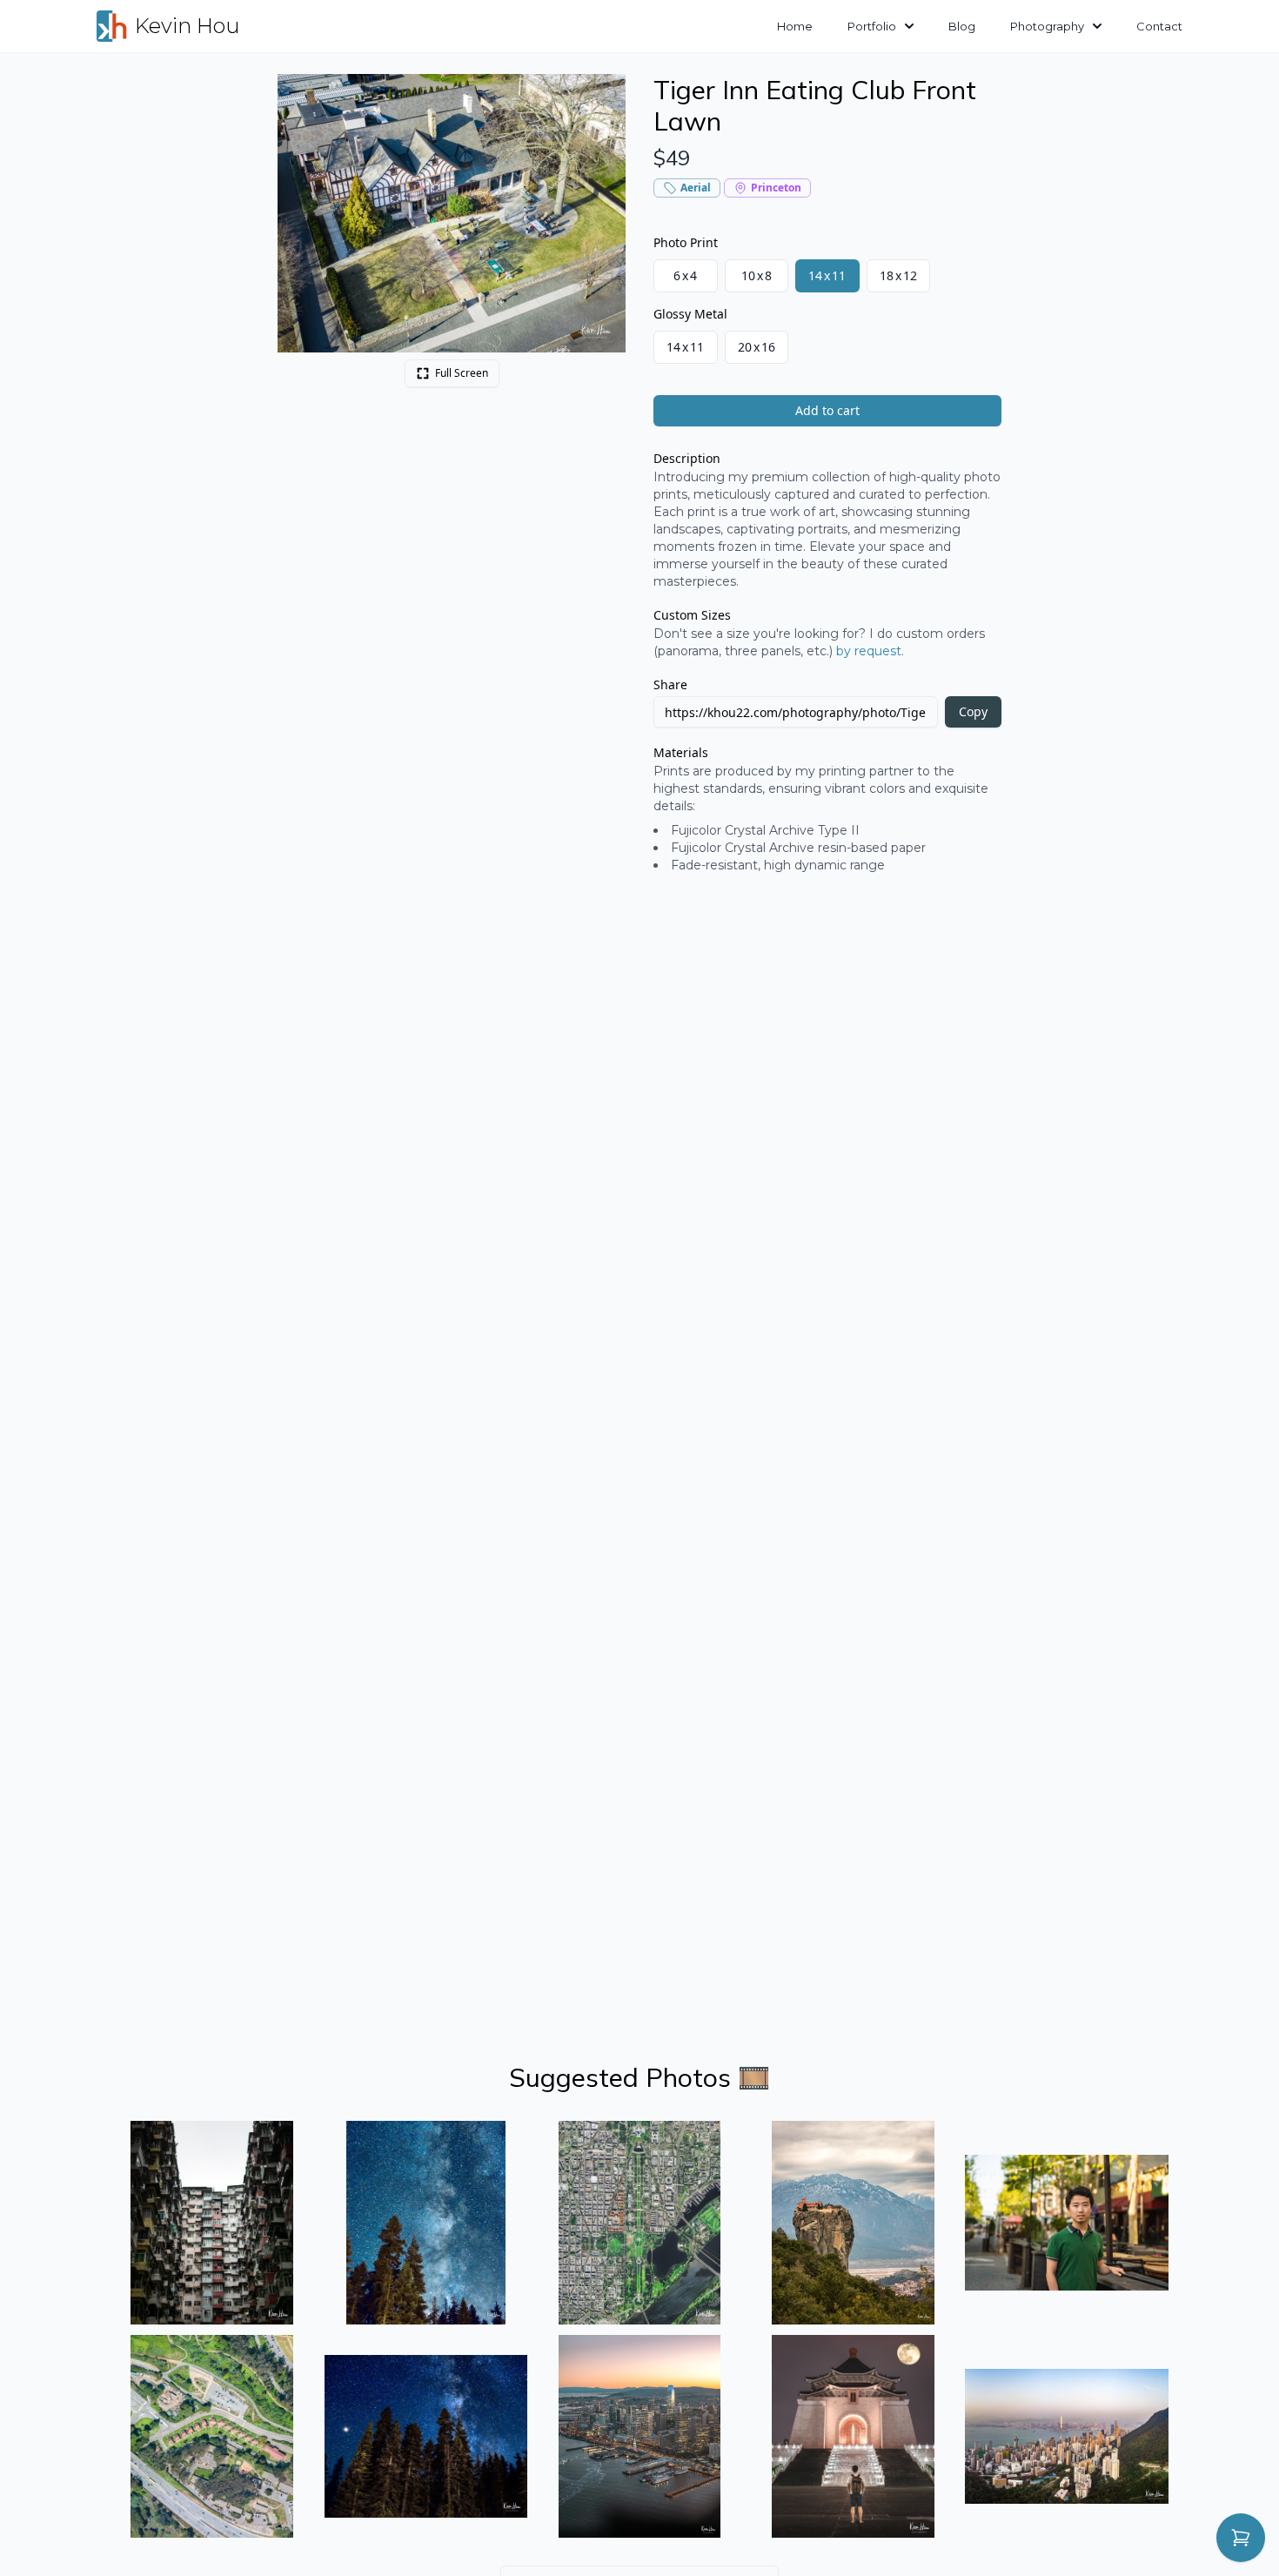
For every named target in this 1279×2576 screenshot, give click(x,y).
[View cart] (1241, 2538)
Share (670, 684)
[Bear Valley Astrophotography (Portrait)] (426, 2223)
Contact (1159, 26)
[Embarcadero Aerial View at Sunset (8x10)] (639, 2437)
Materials (681, 752)
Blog (962, 26)
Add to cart (827, 410)
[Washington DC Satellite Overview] (639, 2223)
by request (869, 651)
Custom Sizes (692, 615)
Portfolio (872, 26)
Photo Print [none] (686, 242)
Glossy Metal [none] (690, 314)
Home (795, 26)
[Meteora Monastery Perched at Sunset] (854, 2223)
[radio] (686, 276)
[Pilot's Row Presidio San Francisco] (212, 2437)
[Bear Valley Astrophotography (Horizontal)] (426, 2437)
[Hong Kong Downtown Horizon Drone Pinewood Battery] (1067, 2437)
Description (687, 458)
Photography (1047, 26)
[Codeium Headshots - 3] (1067, 2223)
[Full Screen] (603, 97)
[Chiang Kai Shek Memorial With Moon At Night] (854, 2437)
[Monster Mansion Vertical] (212, 2223)
